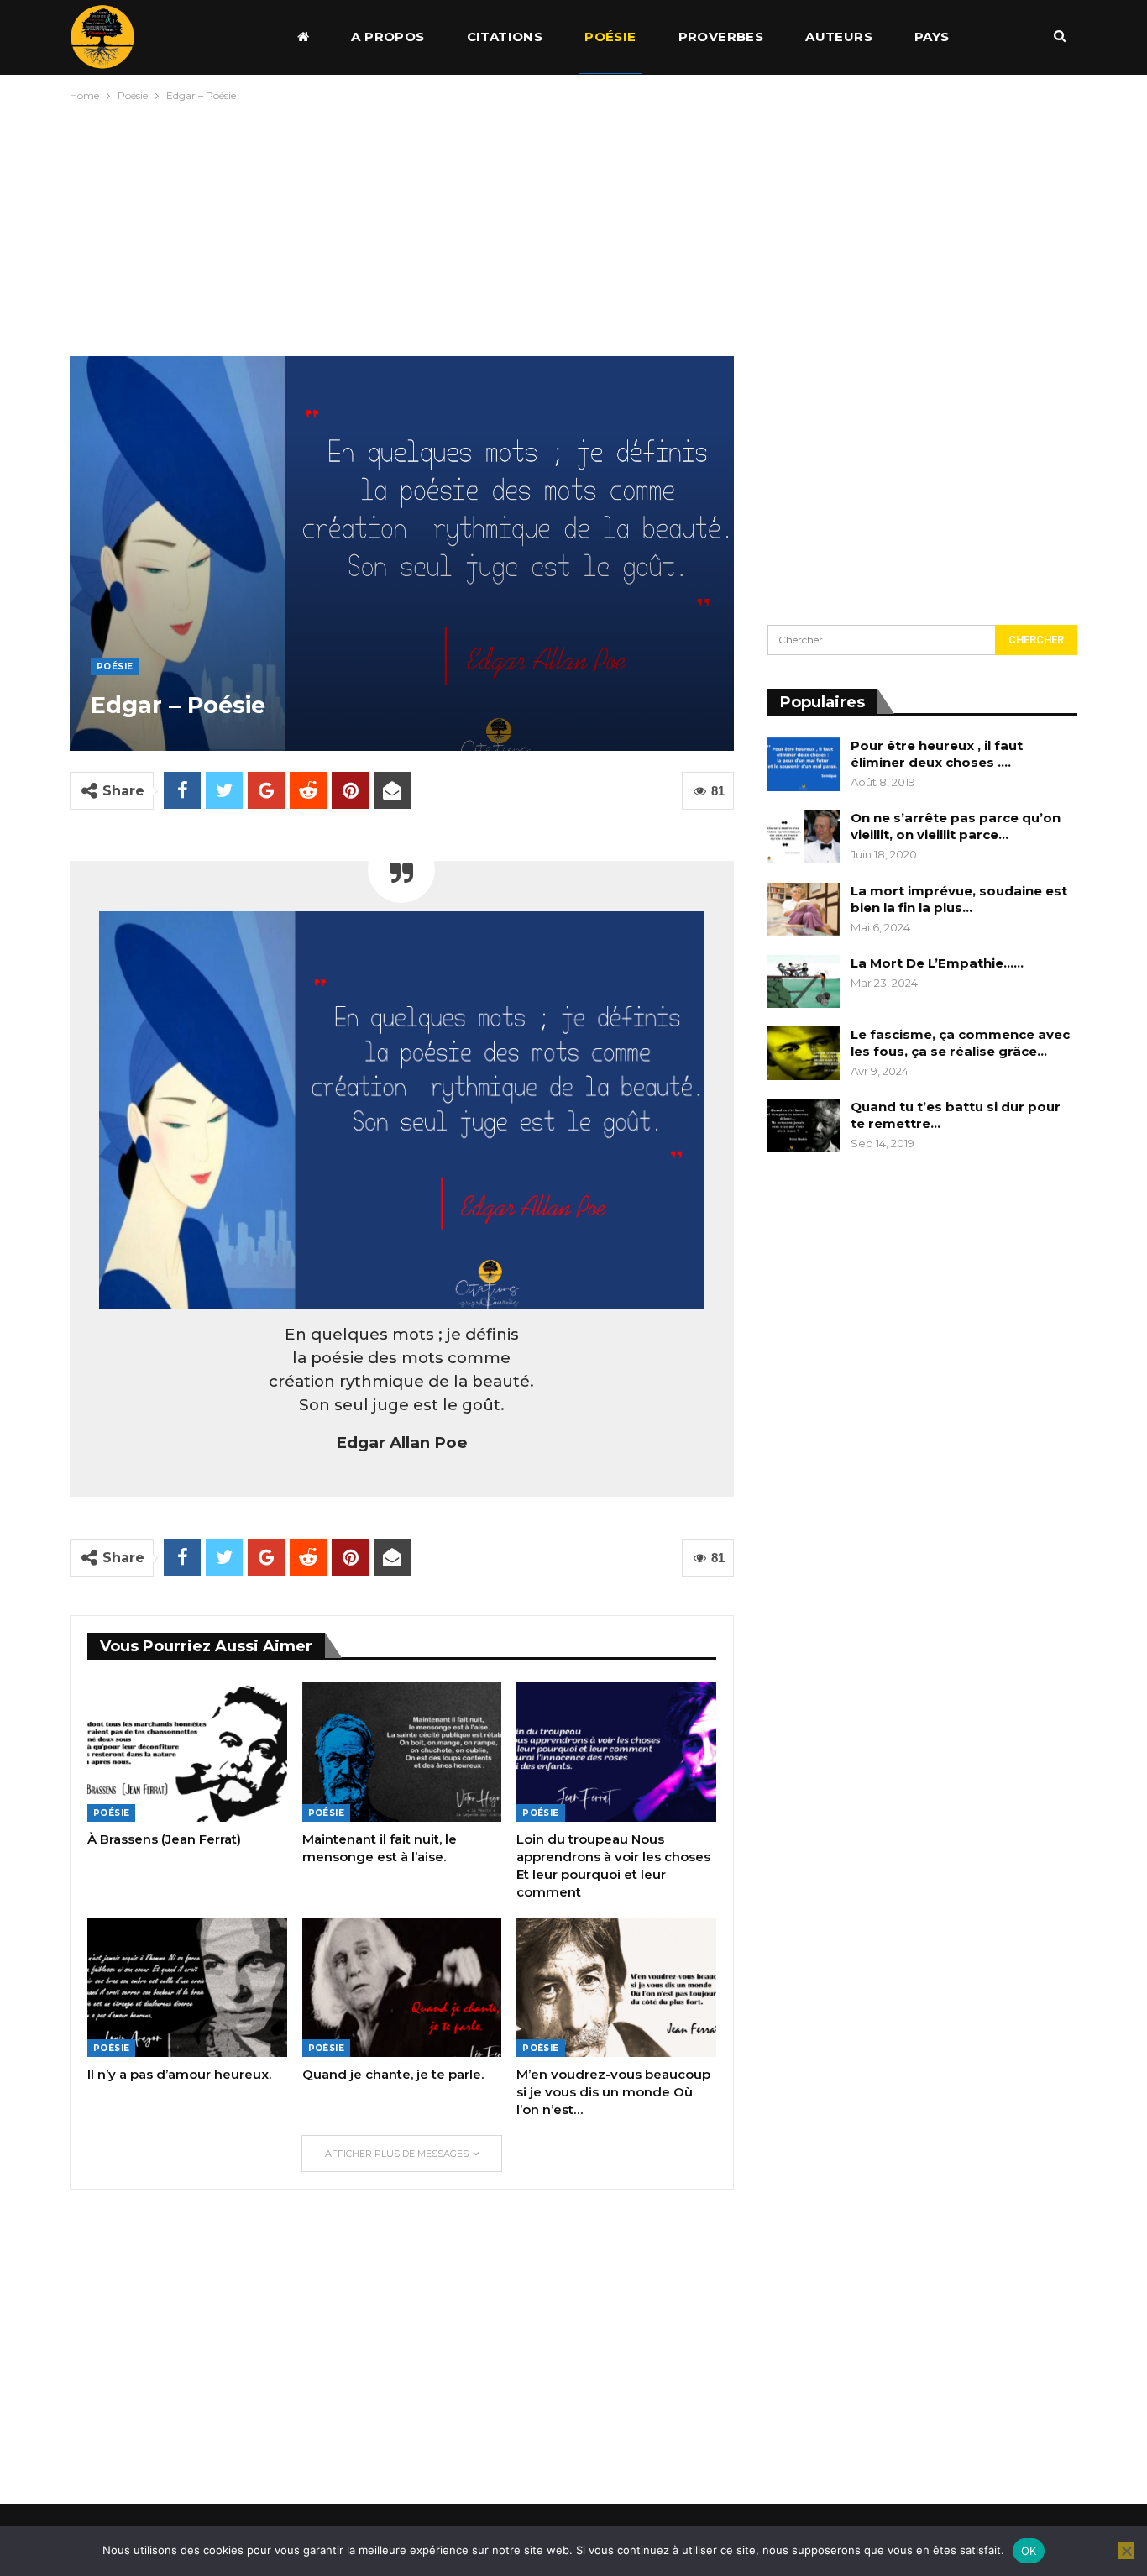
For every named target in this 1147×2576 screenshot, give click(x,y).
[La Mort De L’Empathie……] (804, 982)
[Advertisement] (573, 225)
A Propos (388, 37)
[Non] (1126, 2551)
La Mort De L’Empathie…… (937, 963)
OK (1029, 2551)
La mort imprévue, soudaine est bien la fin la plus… (959, 899)
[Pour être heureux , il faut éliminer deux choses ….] (804, 764)
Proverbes (721, 37)
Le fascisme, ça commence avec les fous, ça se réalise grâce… (960, 1043)
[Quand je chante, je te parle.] (402, 1987)
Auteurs (839, 37)
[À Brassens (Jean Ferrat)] (187, 1752)
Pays (932, 37)
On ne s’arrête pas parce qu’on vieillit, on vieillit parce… (956, 826)
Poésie (610, 37)
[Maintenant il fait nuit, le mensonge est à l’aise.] (402, 1752)
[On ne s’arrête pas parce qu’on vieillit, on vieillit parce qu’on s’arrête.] (804, 837)
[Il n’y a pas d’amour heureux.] (187, 1987)
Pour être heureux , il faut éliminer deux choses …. (937, 754)
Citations (505, 37)
